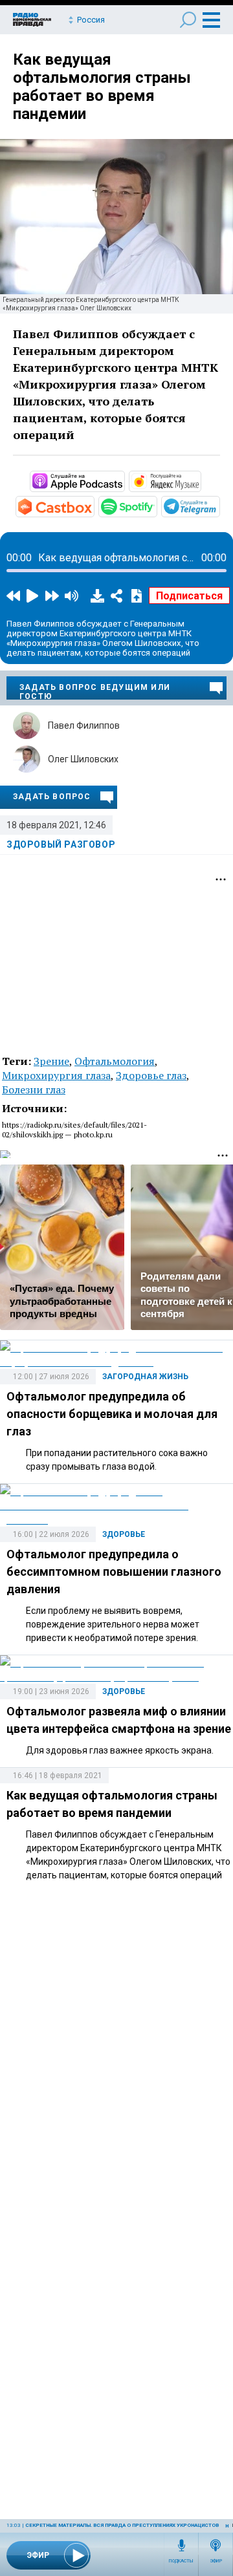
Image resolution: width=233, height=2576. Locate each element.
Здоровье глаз (151, 1075)
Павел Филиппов (84, 725)
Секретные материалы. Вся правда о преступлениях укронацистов (122, 2525)
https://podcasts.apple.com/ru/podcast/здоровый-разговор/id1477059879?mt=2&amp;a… (124, 480)
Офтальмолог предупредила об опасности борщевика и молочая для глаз (112, 1414)
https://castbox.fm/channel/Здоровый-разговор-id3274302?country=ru (93, 506)
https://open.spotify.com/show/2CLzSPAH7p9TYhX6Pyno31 (156, 506)
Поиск (188, 20)
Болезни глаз (34, 1089)
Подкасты (181, 2561)
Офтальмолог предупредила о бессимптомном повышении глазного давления (114, 1572)
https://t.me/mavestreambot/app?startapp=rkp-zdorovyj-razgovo (219, 506)
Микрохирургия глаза (56, 1075)
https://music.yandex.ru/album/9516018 (200, 480)
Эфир (216, 2561)
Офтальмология (115, 1061)
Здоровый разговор (61, 844)
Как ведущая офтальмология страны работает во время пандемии (102, 87)
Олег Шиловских (83, 759)
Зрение (51, 1061)
